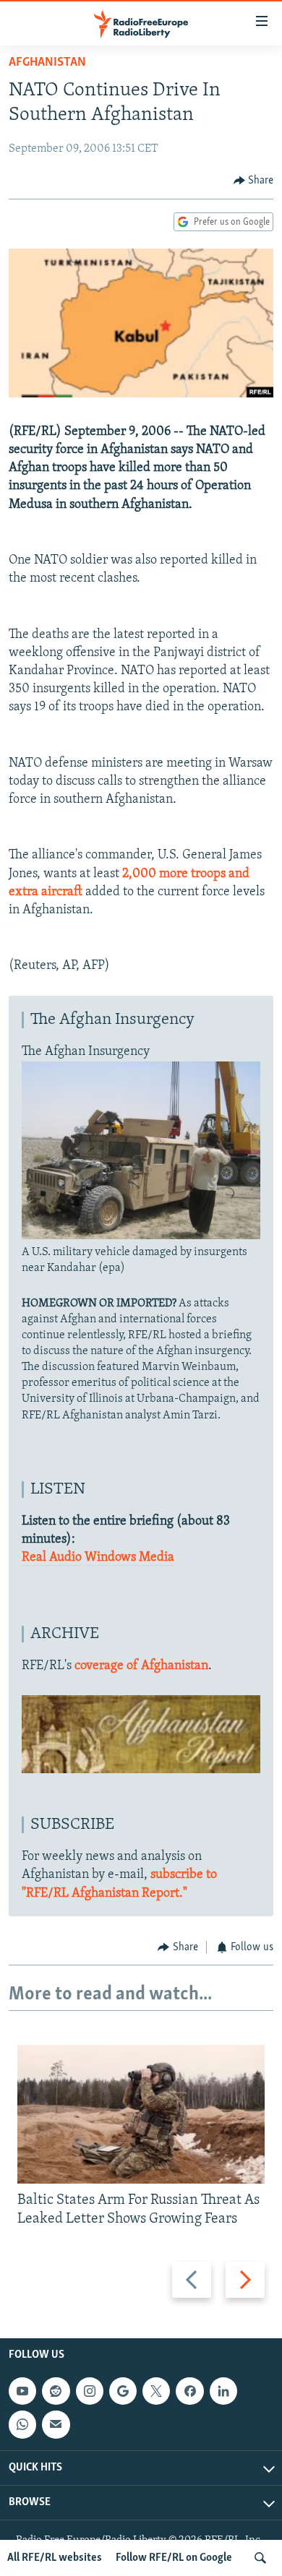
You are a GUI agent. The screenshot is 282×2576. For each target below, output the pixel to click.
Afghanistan (47, 63)
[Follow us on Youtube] (22, 2391)
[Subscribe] (56, 2424)
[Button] (254, 181)
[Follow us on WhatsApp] (22, 2424)
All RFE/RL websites (55, 2558)
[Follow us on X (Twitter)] (156, 2391)
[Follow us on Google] (123, 2391)
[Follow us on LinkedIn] (223, 2391)
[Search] (260, 2558)
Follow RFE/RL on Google (174, 2558)
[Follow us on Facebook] (189, 2391)
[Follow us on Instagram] (90, 2391)
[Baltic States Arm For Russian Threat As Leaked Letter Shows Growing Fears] (141, 2114)
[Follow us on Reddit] (56, 2391)
